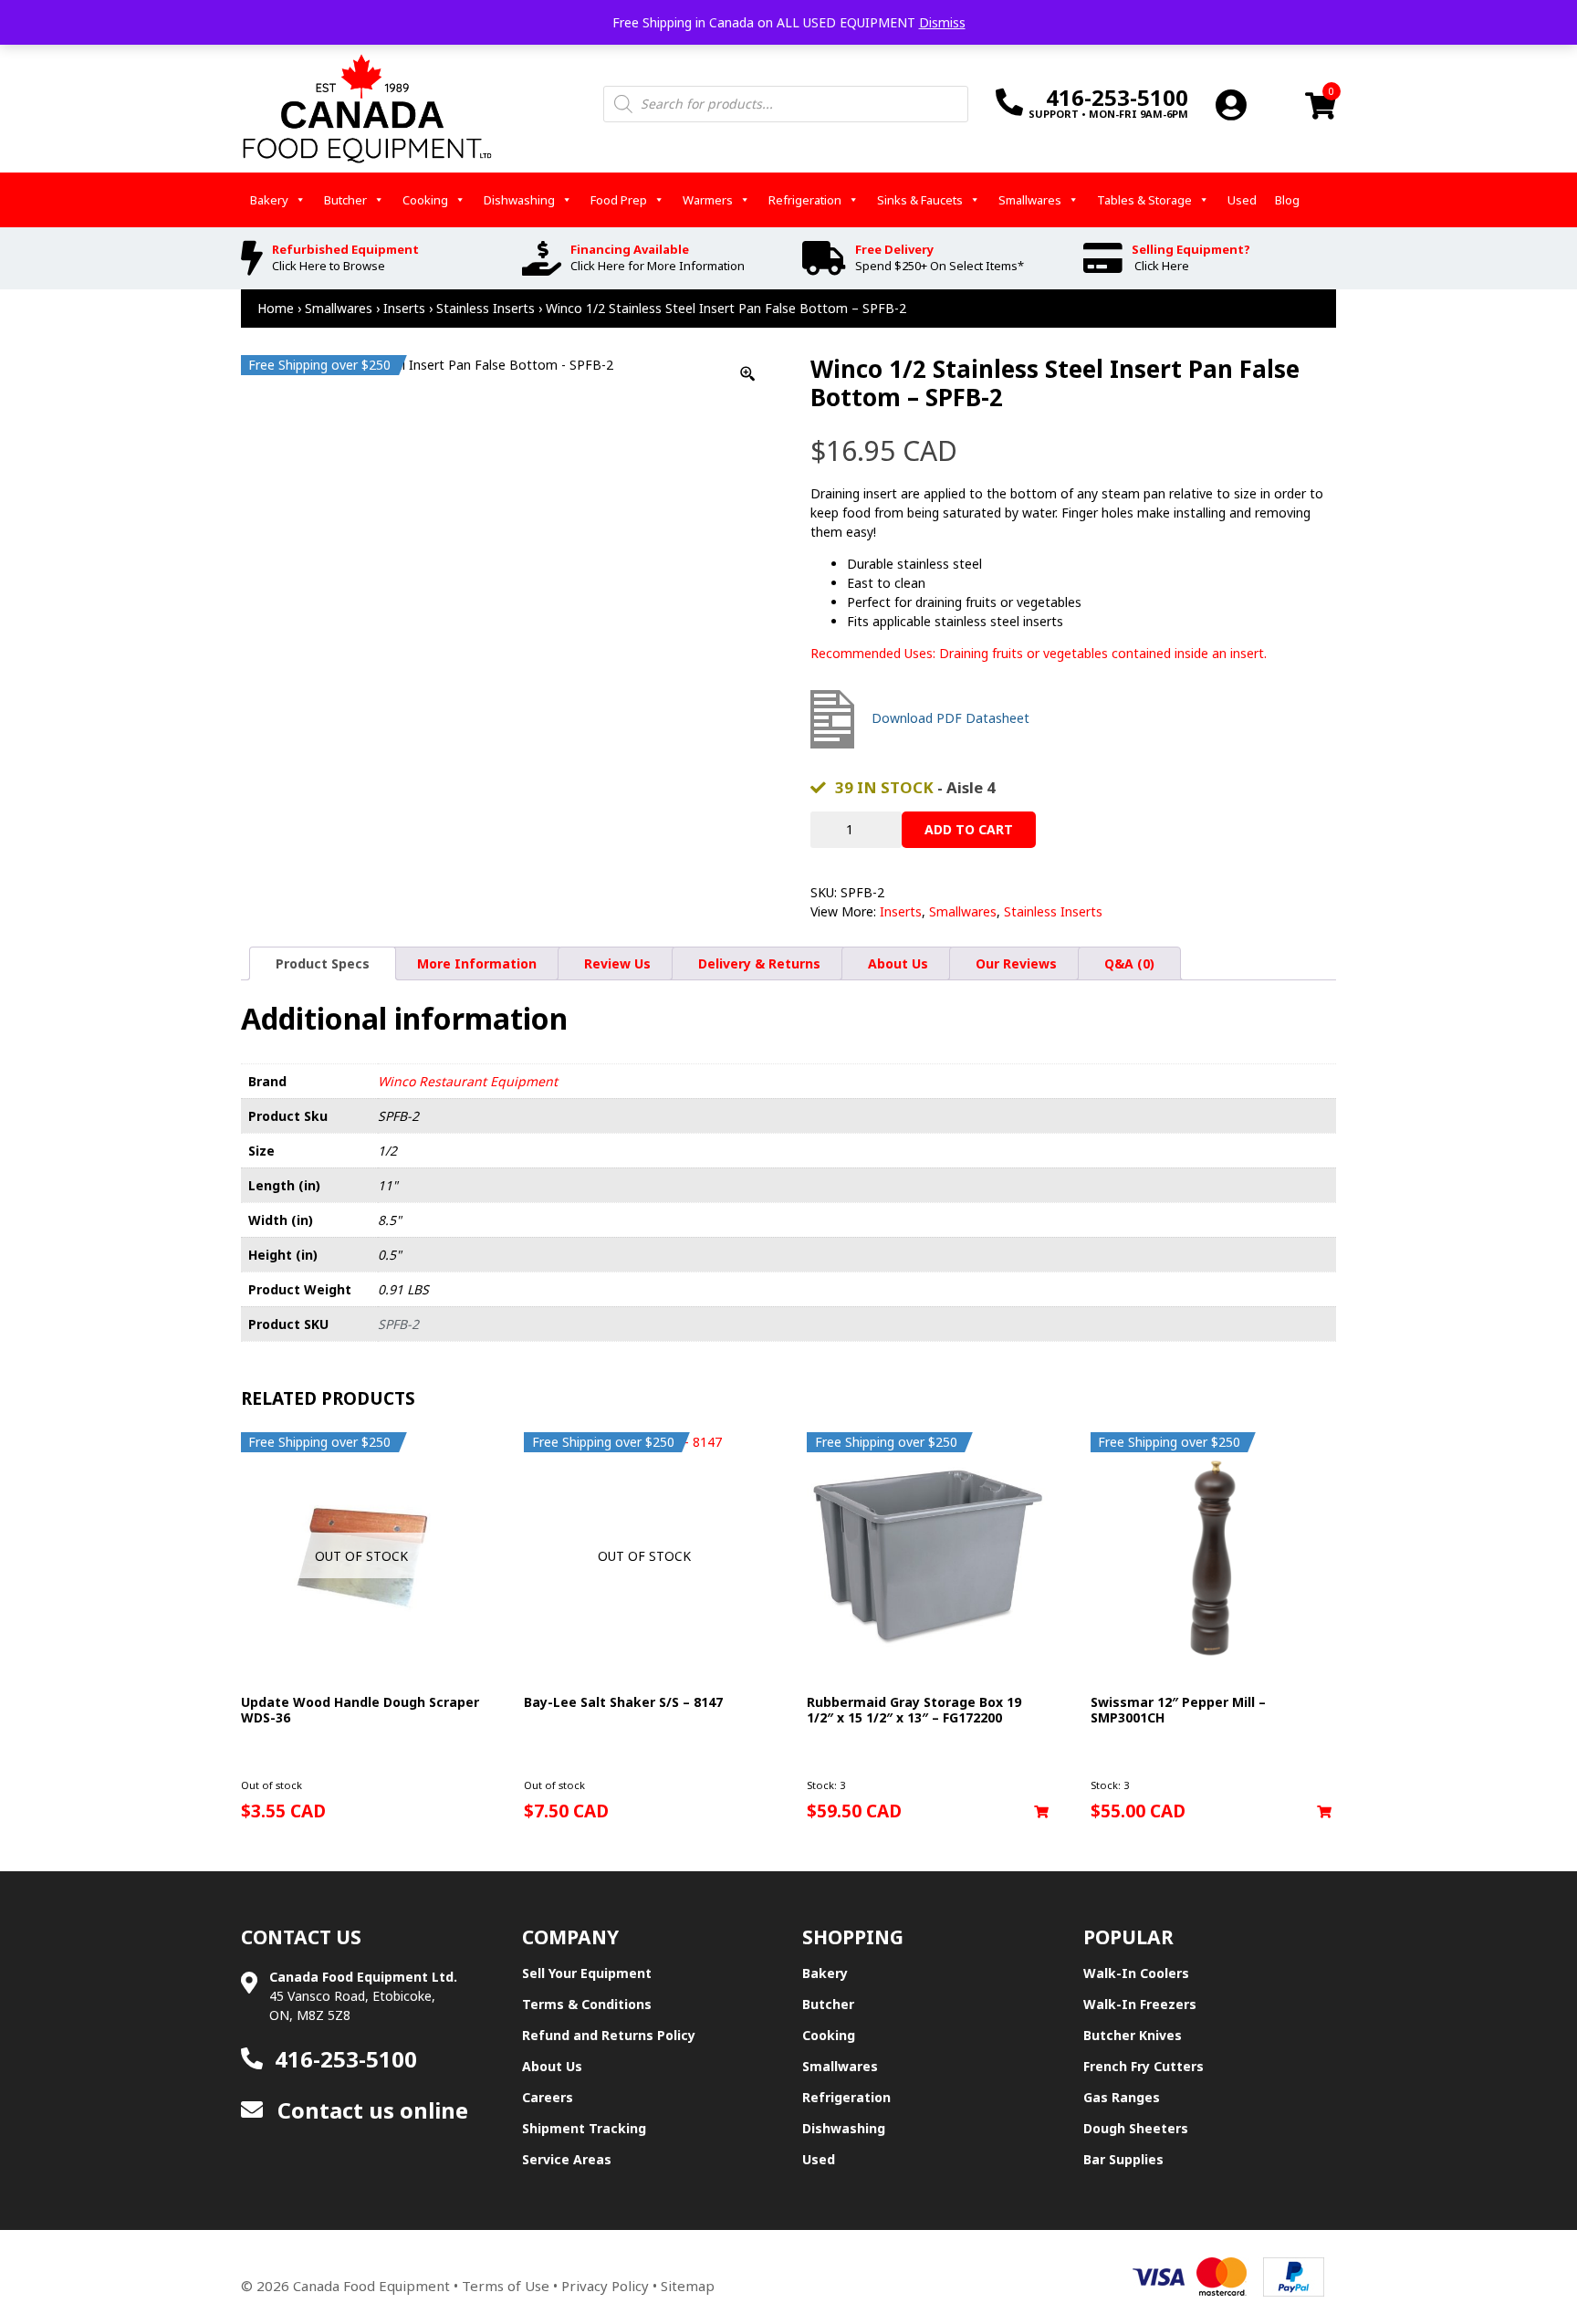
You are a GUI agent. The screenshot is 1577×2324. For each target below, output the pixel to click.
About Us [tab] (898, 963)
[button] (1041, 1812)
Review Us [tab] (617, 963)
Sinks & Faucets (920, 200)
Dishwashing (519, 200)
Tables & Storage (1144, 200)
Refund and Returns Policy (609, 2035)
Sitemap (688, 2286)
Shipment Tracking (584, 2128)
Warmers (708, 200)
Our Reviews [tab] (1016, 963)
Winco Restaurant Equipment (468, 1081)
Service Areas (567, 2159)
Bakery (269, 200)
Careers (548, 2097)
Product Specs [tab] (323, 963)
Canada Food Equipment (371, 2286)
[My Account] (1231, 105)
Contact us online (370, 2110)
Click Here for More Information (658, 266)
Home (276, 308)
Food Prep (619, 200)
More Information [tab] (477, 963)
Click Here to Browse (329, 266)
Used (1242, 200)
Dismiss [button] (942, 22)
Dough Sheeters (1136, 2128)
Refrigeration (805, 200)
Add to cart (969, 829)
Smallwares (1030, 200)
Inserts (404, 308)
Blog (1287, 200)
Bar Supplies (1123, 2159)
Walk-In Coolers (1136, 1973)
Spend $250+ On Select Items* (940, 266)
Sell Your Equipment (587, 1973)
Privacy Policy (605, 2286)
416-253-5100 (346, 2059)
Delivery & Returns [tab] (759, 963)
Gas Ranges (1122, 2097)
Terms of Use (506, 2286)
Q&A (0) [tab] (1129, 963)
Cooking (425, 200)
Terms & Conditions (587, 2004)
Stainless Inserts (486, 308)
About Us (552, 2066)
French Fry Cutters (1144, 2066)
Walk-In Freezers (1140, 2004)
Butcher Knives (1133, 2035)
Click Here (1162, 266)
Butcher (345, 200)
